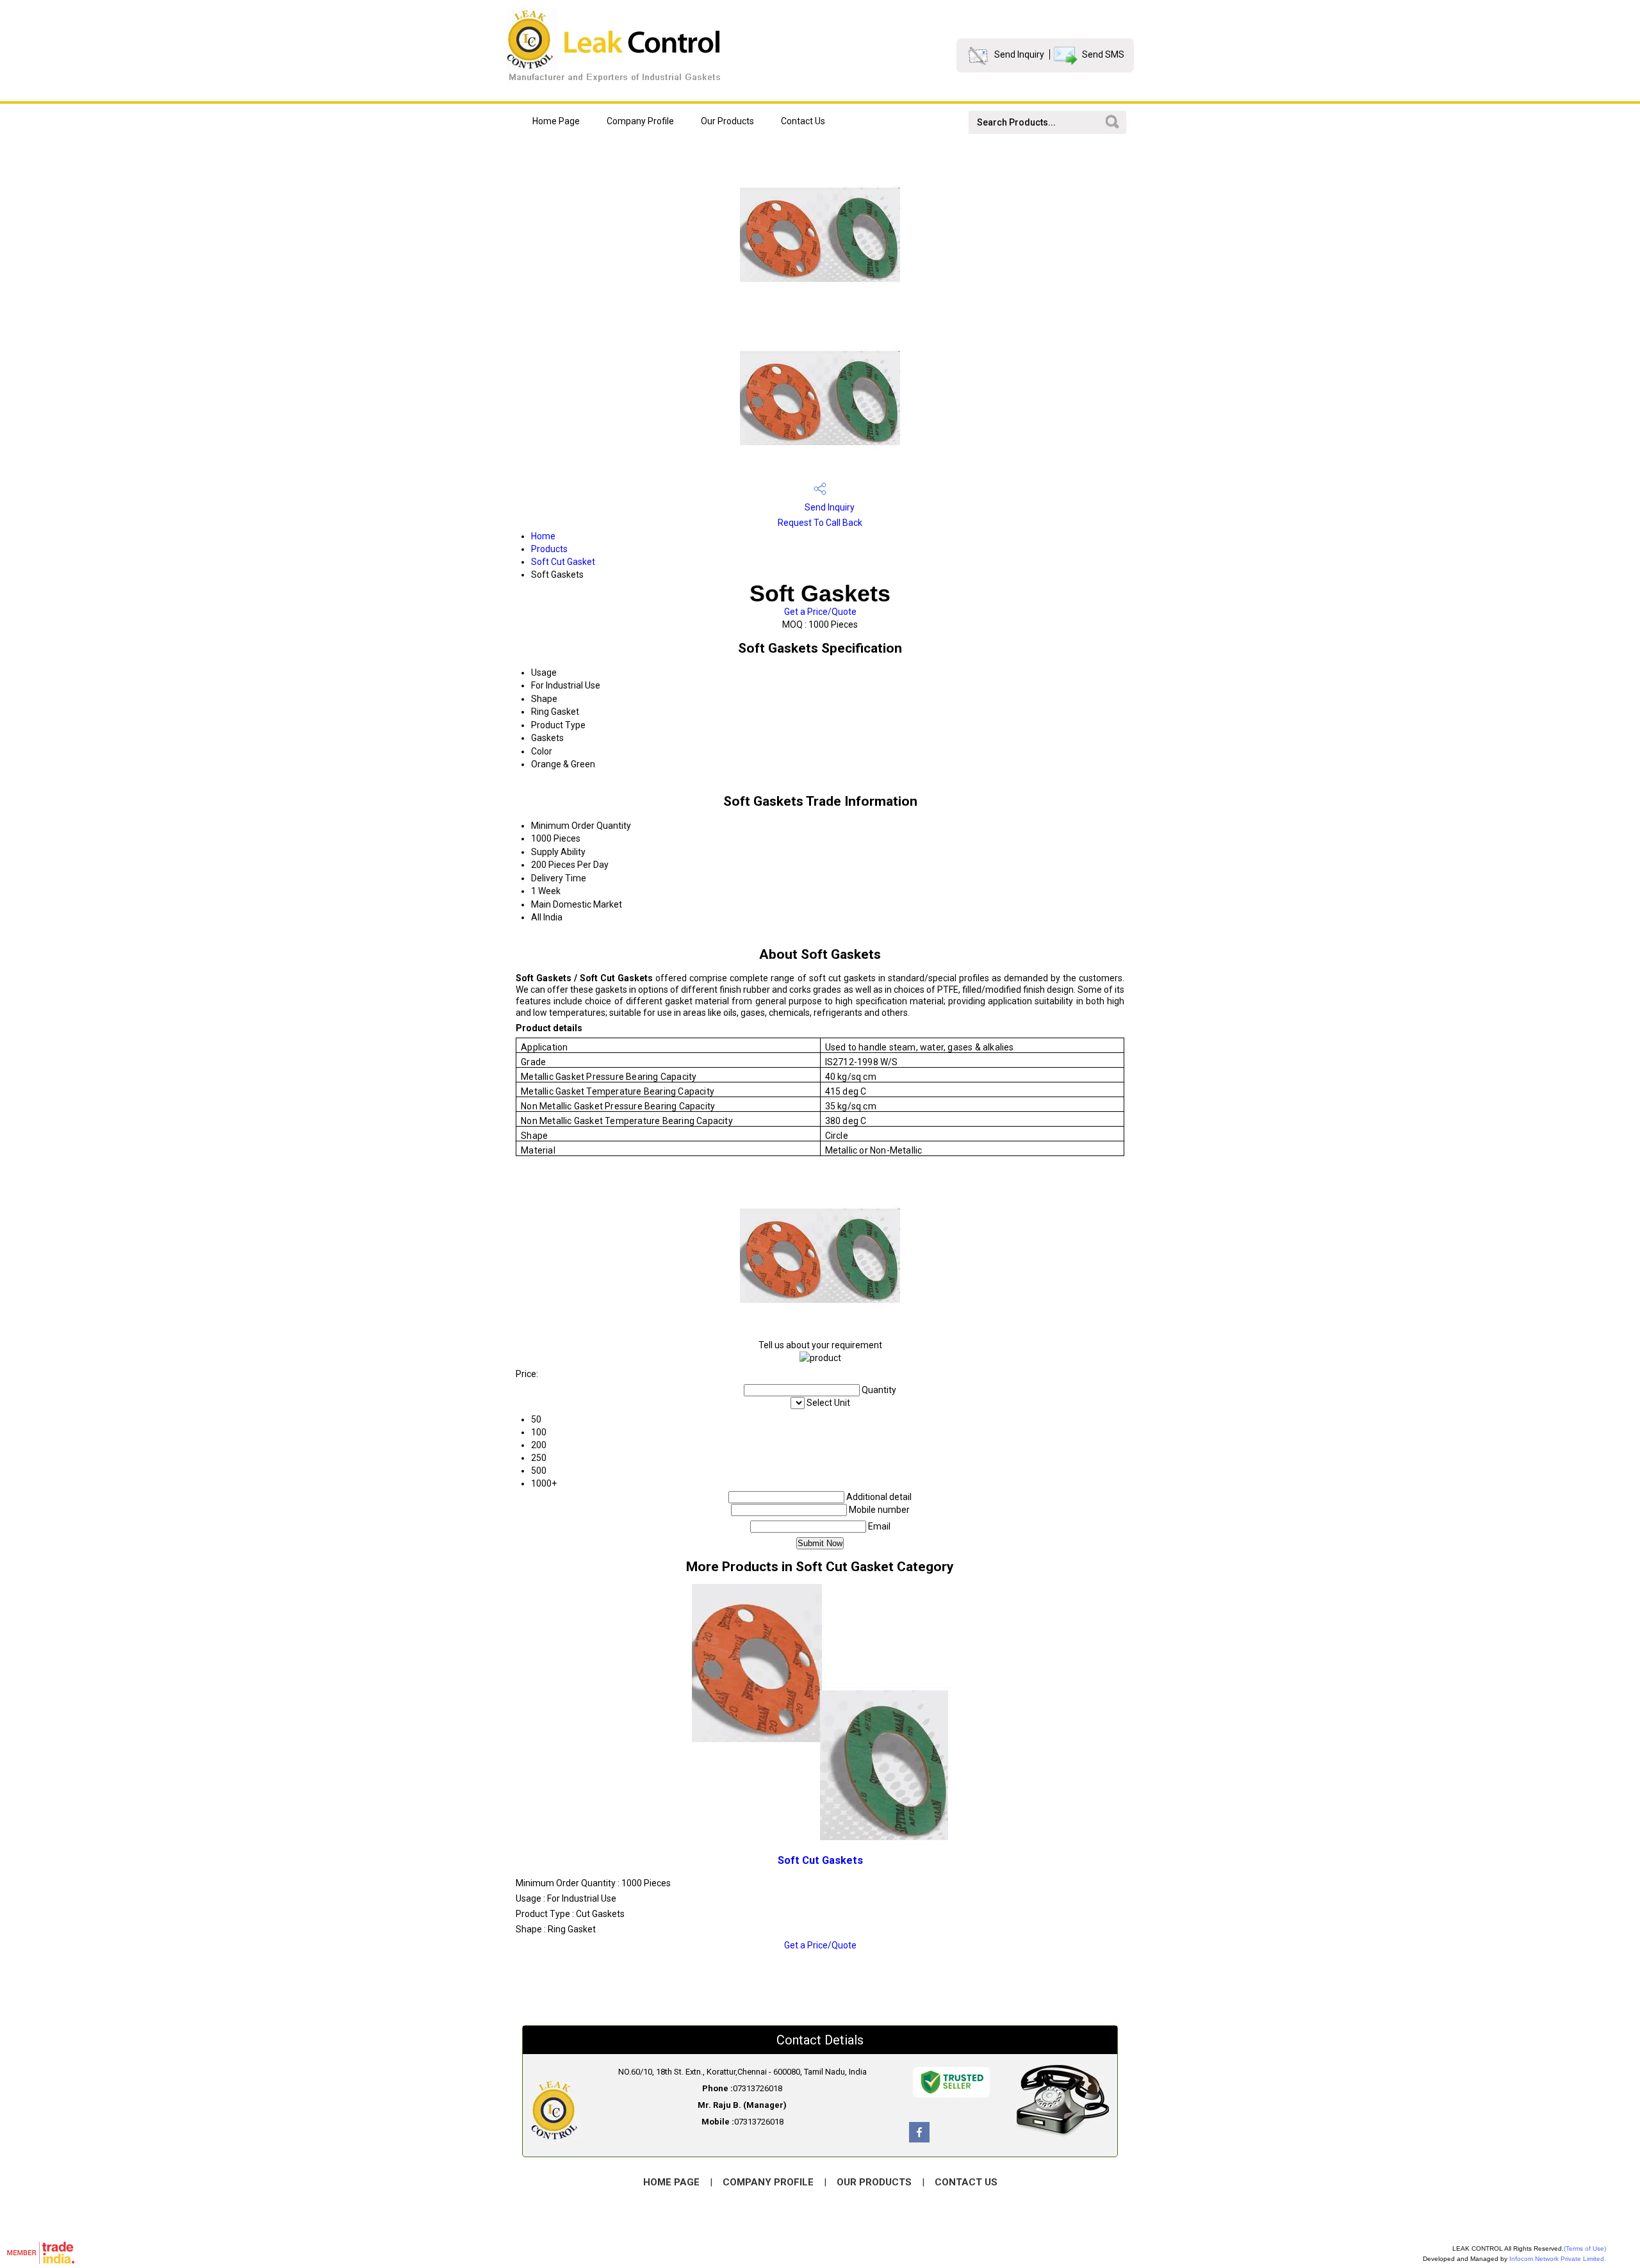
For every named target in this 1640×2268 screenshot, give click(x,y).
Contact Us (803, 121)
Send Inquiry (1019, 54)
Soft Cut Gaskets (820, 1860)
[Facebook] (919, 2139)
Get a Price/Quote (820, 612)
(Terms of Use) (1585, 2248)
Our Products (727, 121)
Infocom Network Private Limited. (1558, 2259)
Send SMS (1103, 54)
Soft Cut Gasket (563, 562)
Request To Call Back (820, 523)
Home (543, 536)
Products (549, 549)
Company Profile (640, 121)
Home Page (556, 121)
